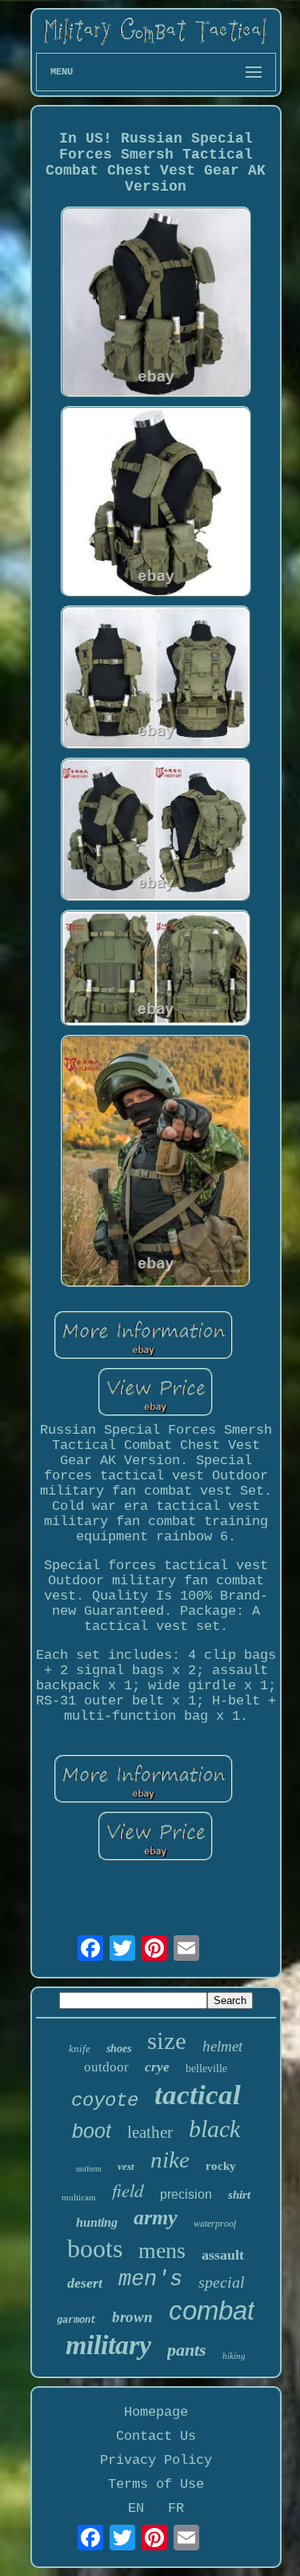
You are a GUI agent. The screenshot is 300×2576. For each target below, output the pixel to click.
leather (150, 2132)
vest (126, 2166)
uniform (89, 2169)
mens (162, 2250)
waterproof (215, 2224)
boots (95, 2248)
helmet (222, 2046)
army (156, 2218)
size (167, 2041)
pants (187, 2350)
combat (212, 2310)
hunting (97, 2222)
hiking (234, 2356)
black (214, 2129)
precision (186, 2194)
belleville (206, 2069)
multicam (79, 2197)
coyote (105, 2101)
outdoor (106, 2067)
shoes (119, 2049)
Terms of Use (156, 2484)
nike (170, 2159)
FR (176, 2508)
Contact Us (156, 2436)
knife (80, 2049)
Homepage (156, 2412)
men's (150, 2280)
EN (136, 2508)
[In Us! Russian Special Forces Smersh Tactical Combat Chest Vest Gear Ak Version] (156, 304)
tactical (198, 2095)
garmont (76, 2320)
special (222, 2282)
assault (223, 2255)
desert (85, 2283)
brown (132, 2317)
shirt (239, 2195)
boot (92, 2131)
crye (157, 2067)
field (128, 2190)
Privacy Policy (156, 2460)
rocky (221, 2166)
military (108, 2345)
